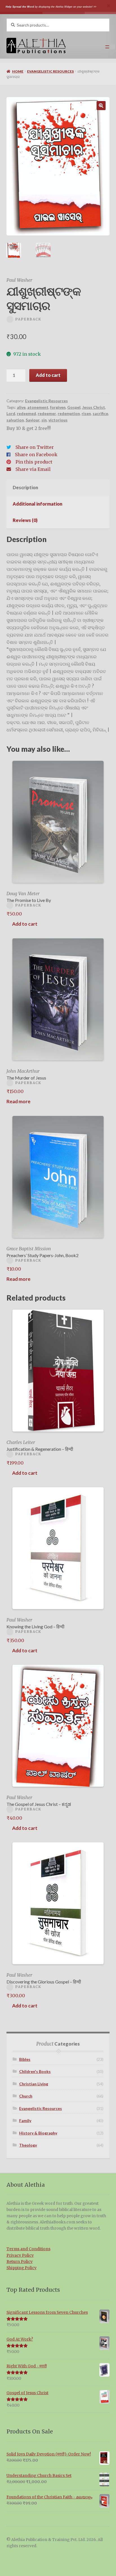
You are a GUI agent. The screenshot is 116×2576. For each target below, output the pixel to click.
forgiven (58, 407)
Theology (28, 2145)
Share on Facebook (36, 455)
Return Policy (20, 2262)
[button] (101, 106)
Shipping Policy (22, 2268)
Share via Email (33, 469)
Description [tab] (25, 487)
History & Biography (38, 2133)
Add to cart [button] (25, 924)
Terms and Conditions (28, 2249)
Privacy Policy (20, 2255)
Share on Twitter (35, 447)
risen (86, 413)
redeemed (26, 413)
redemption (69, 413)
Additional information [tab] (37, 504)
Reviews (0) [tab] (25, 520)
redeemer (47, 413)
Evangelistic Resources (50, 71)
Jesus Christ (94, 407)
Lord (11, 413)
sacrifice (100, 413)
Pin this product (34, 462)
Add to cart (48, 375)
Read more (18, 1101)
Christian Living (34, 2084)
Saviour (33, 420)
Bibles (25, 2059)
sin (44, 420)
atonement (38, 407)
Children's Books (35, 2071)
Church (26, 2096)
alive (21, 407)
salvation (15, 420)
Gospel (74, 407)
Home (18, 71)
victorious (58, 420)
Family (25, 2121)
